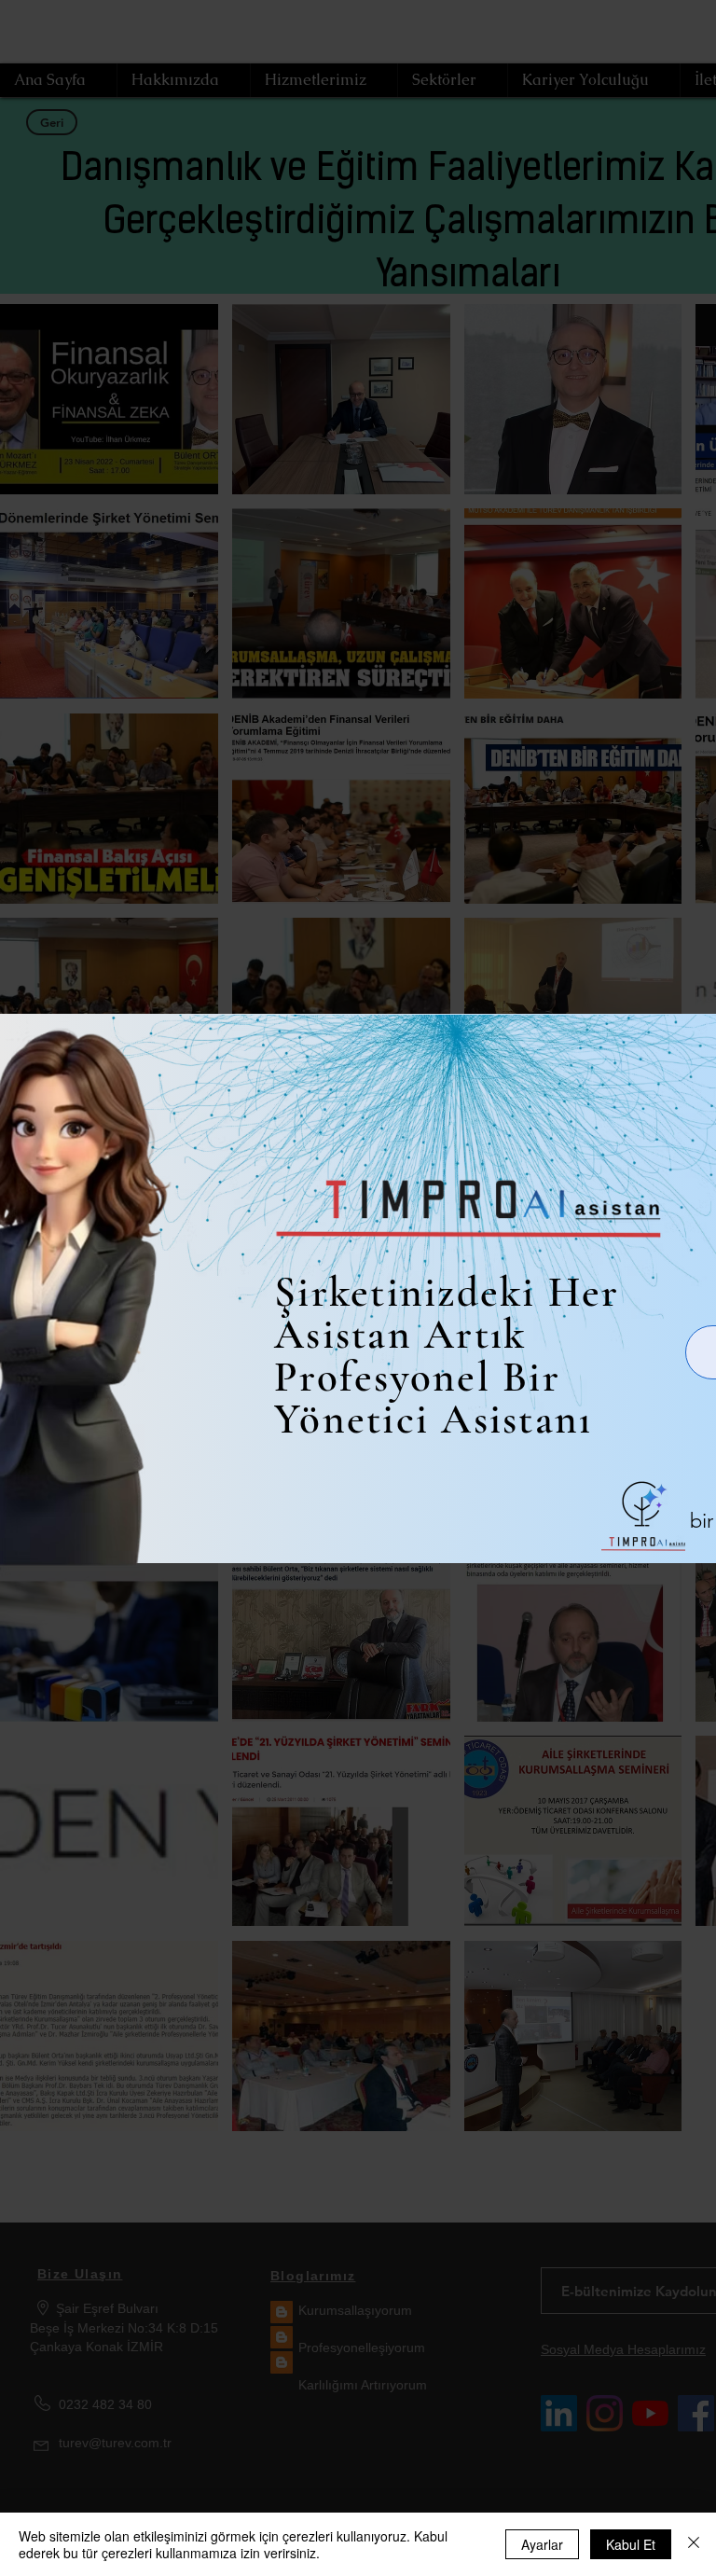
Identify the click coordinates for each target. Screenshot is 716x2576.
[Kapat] (694, 2544)
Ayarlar (542, 2544)
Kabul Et (631, 2544)
